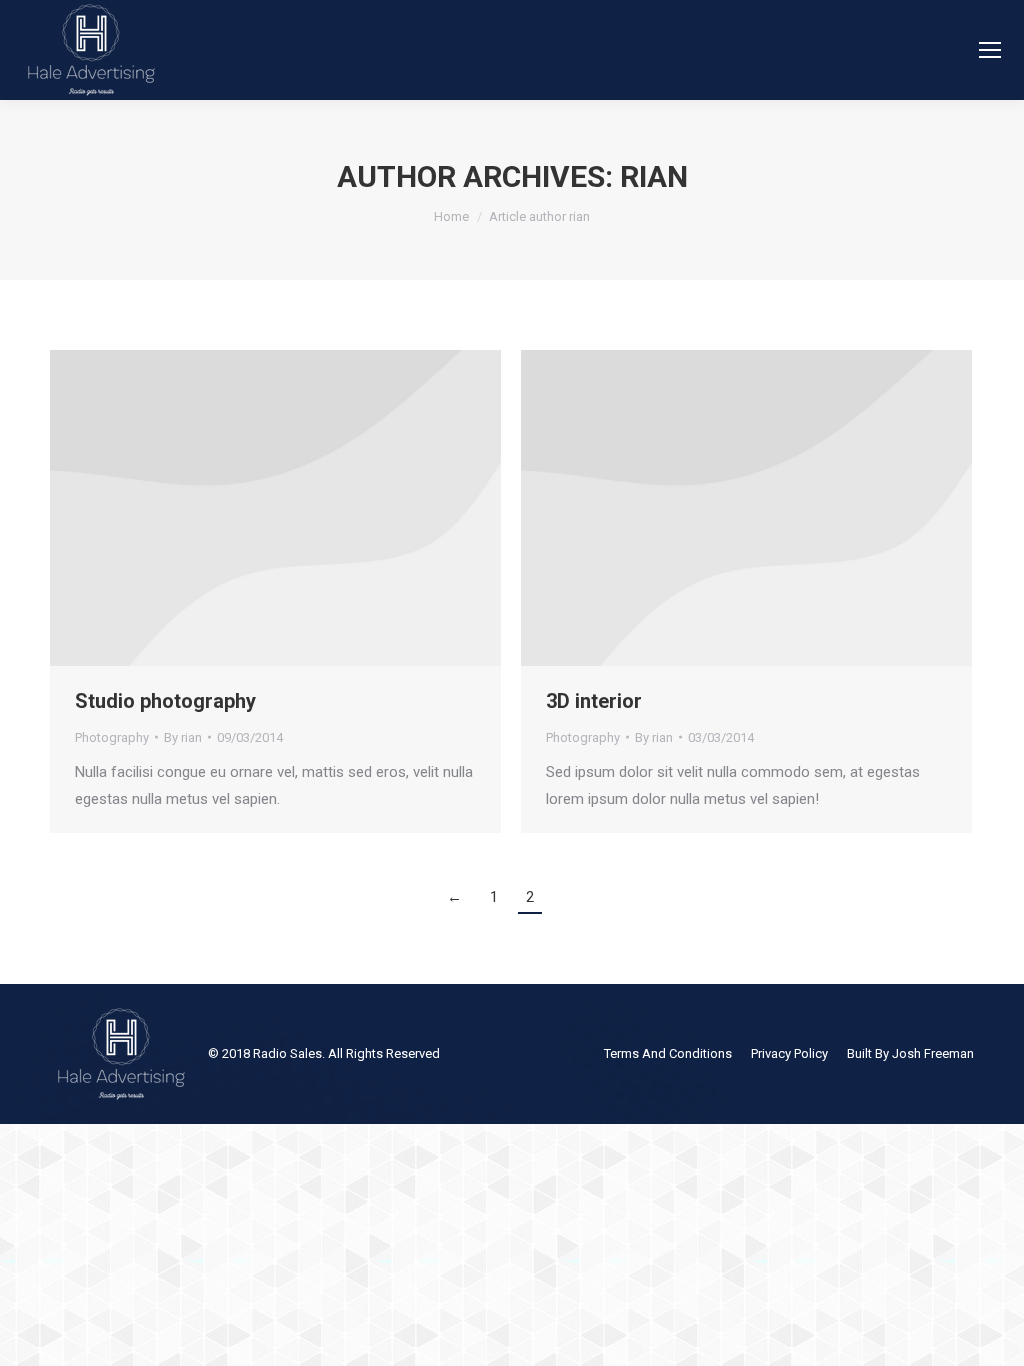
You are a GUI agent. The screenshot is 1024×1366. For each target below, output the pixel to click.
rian (654, 176)
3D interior (594, 701)
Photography (112, 737)
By (183, 737)
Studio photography (165, 701)
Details (276, 508)
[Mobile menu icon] (990, 50)
